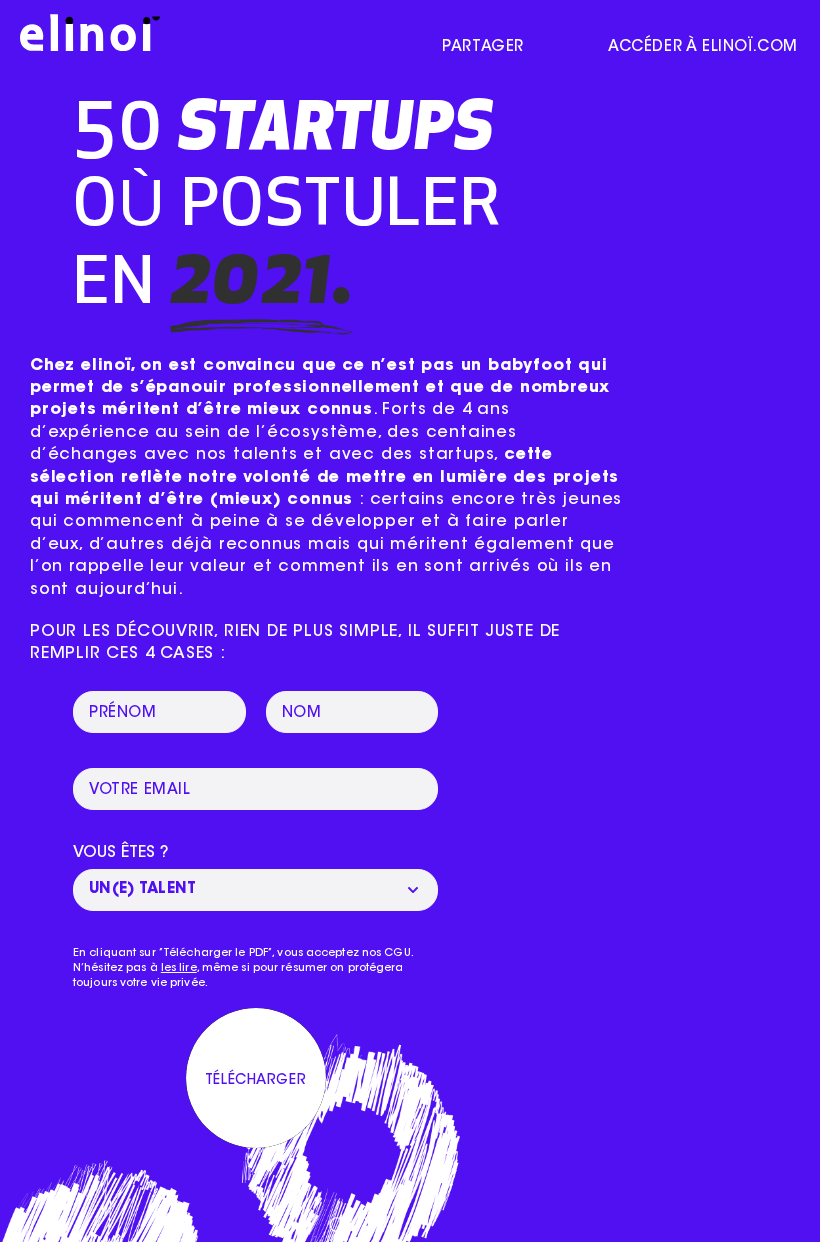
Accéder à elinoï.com (703, 47)
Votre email (140, 790)
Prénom (123, 713)
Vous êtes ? (121, 853)
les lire (179, 968)
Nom (302, 713)
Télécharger (255, 1081)
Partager (483, 47)
